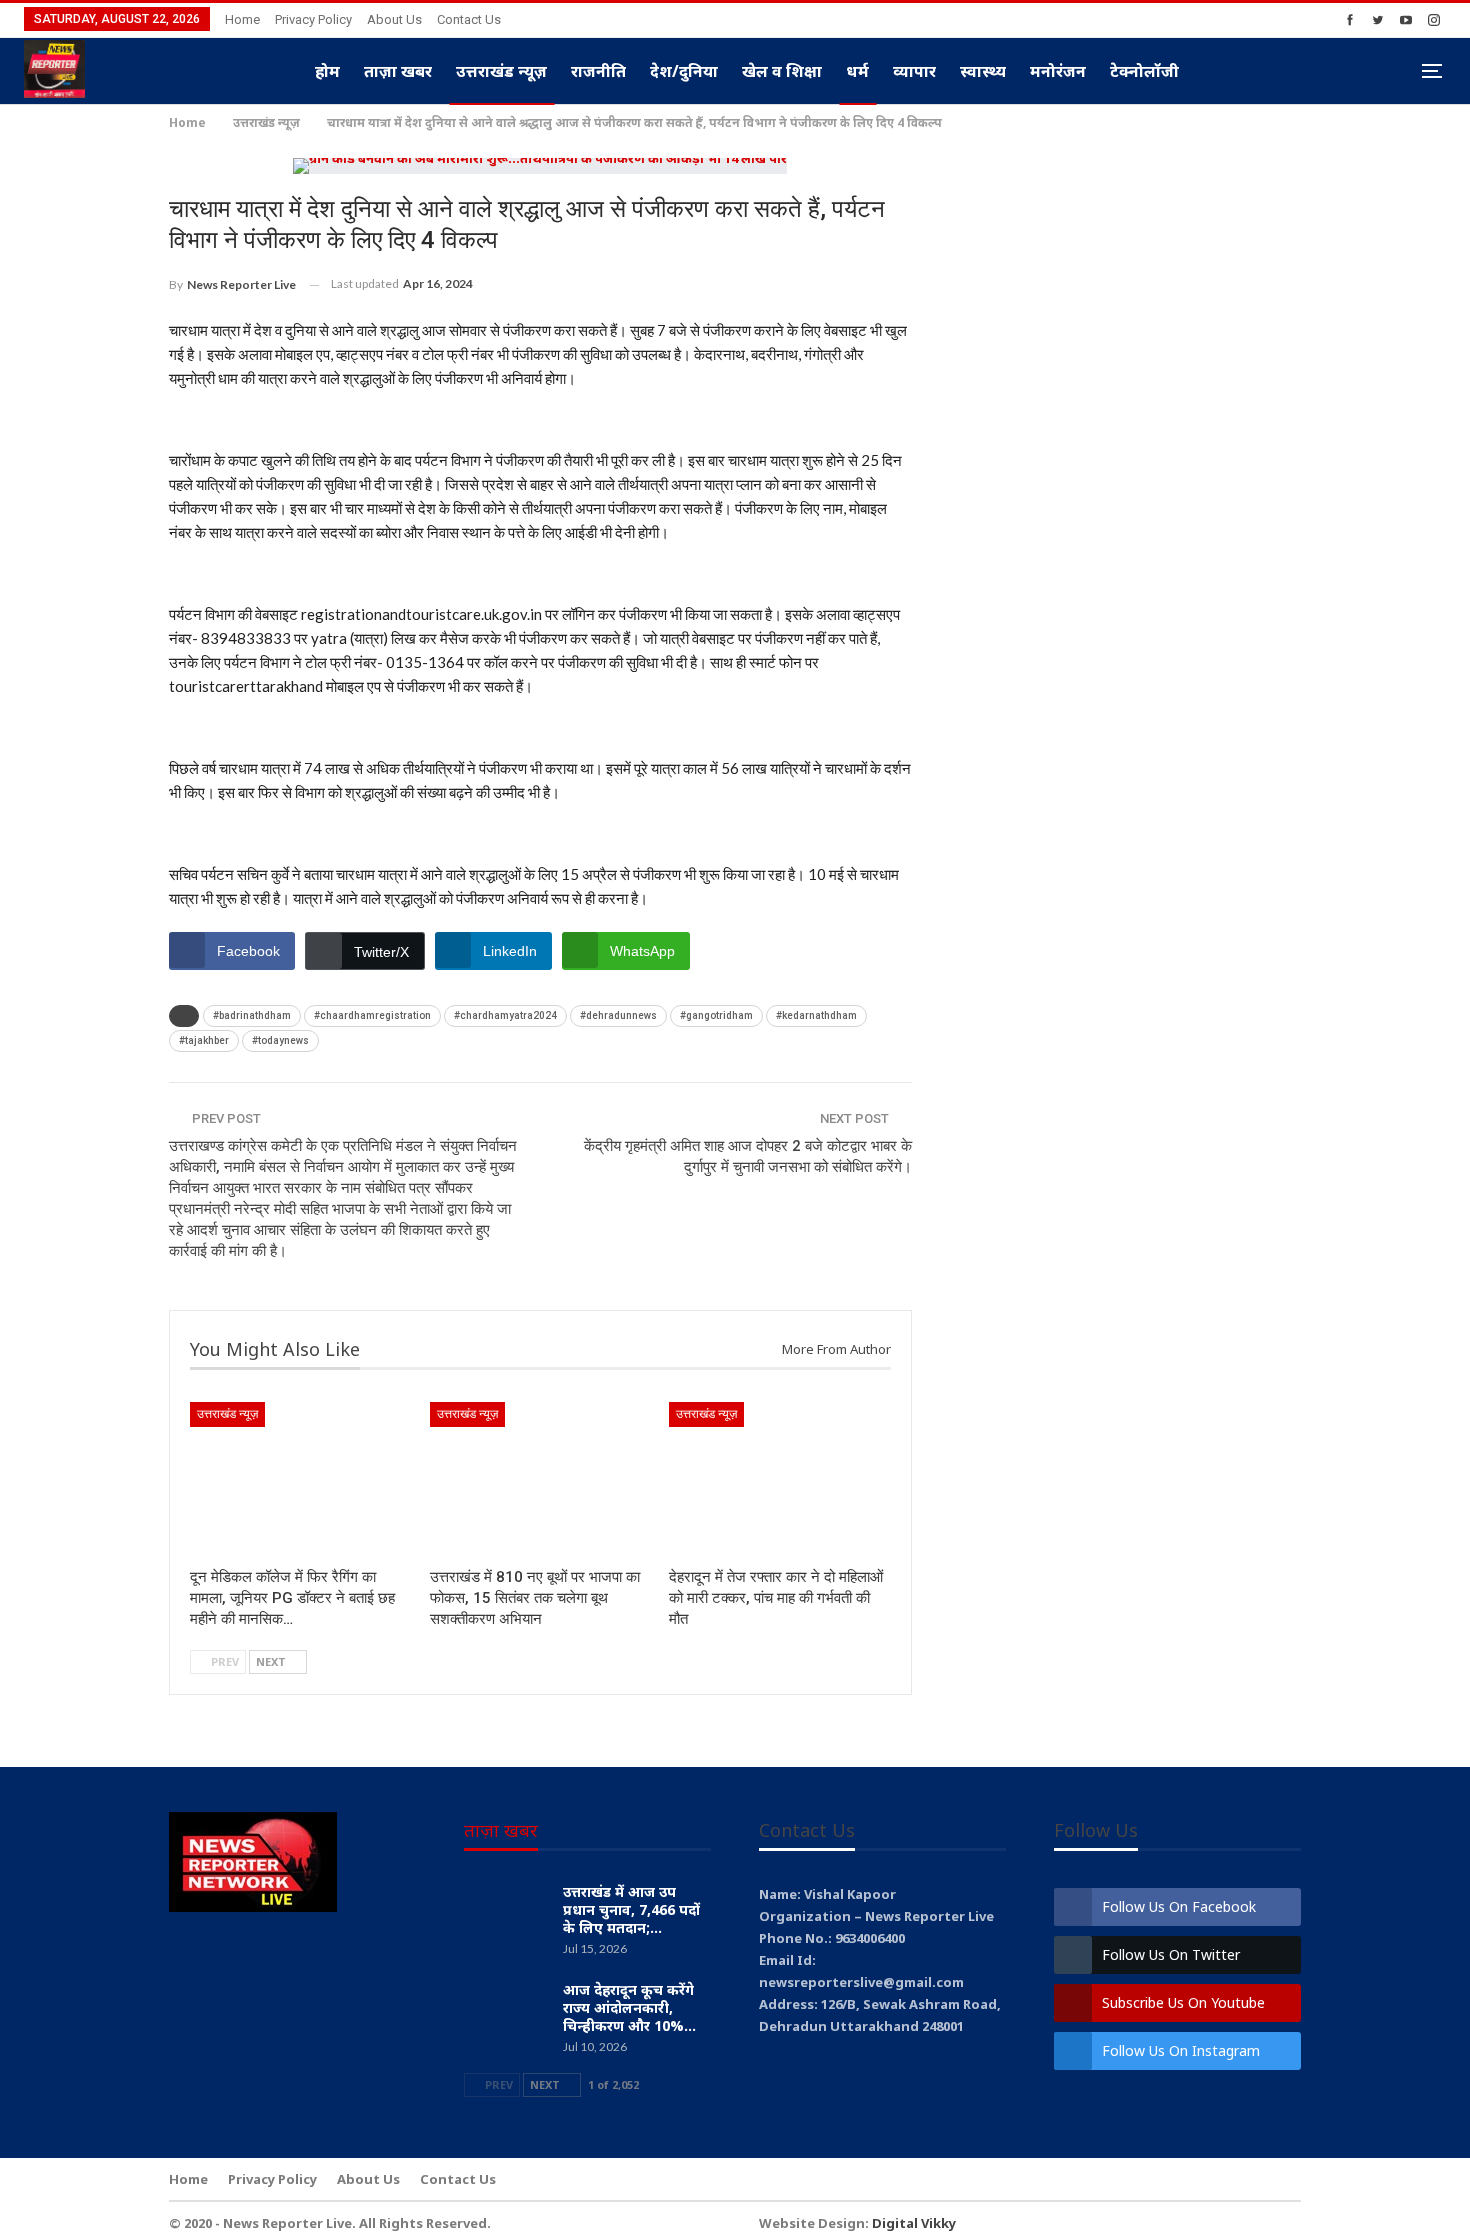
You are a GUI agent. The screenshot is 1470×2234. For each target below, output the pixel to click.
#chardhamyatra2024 (505, 1015)
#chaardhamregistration (372, 1015)
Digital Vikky (914, 2223)
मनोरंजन (1058, 71)
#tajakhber (204, 1040)
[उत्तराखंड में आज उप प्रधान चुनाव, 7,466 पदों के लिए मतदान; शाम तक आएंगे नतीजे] (507, 1915)
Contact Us (469, 19)
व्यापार (914, 71)
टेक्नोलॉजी (1144, 71)
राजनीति (598, 71)
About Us (394, 19)
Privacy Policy (313, 19)
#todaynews (280, 1040)
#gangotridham (716, 1015)
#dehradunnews (618, 1015)
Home (242, 19)
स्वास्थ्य (983, 71)
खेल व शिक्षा (782, 71)
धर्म (857, 71)
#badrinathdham (252, 1015)
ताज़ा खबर (398, 71)
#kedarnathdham (816, 1015)
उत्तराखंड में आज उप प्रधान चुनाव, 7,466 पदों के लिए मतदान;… (631, 1909)
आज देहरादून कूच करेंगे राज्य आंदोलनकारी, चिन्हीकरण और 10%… (629, 2007)
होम (327, 71)
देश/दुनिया (684, 71)
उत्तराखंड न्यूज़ (501, 71)
